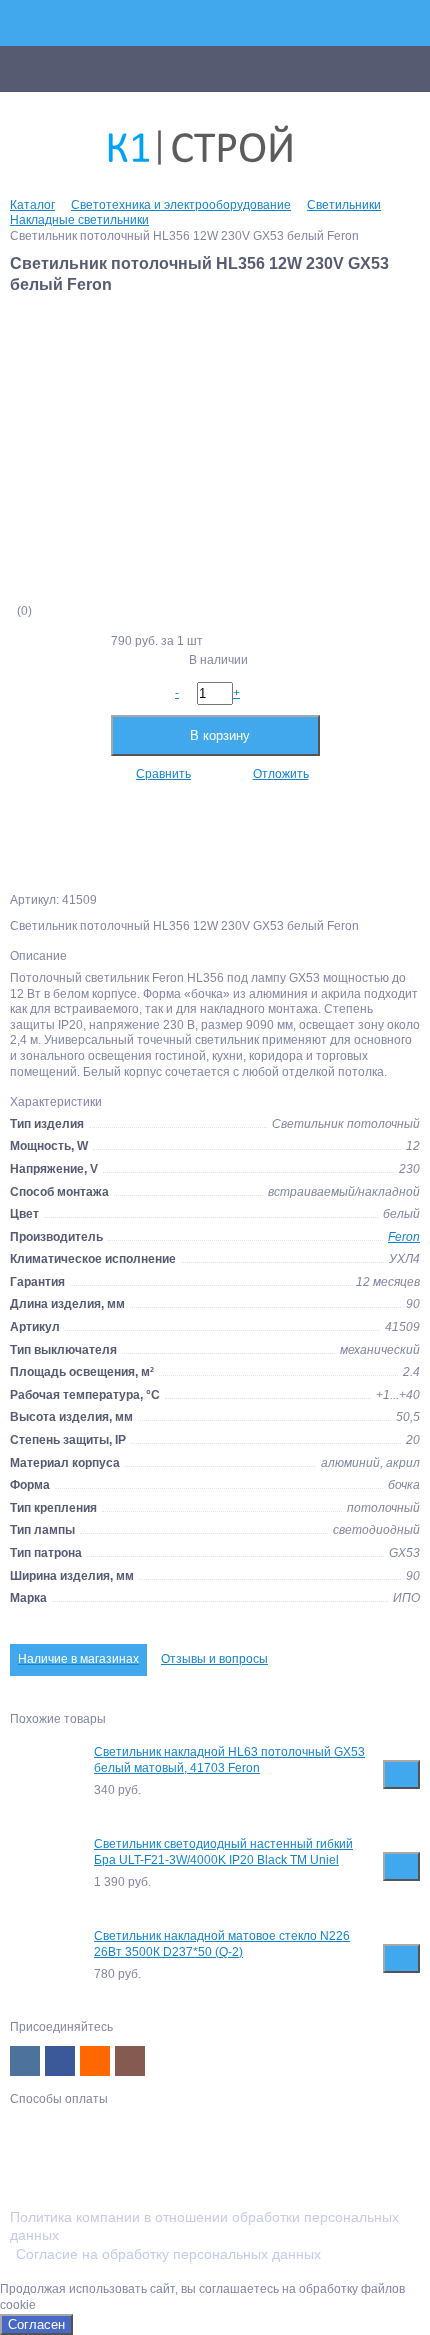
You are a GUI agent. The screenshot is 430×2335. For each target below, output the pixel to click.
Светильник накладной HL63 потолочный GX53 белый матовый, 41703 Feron (229, 1760)
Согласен (36, 2324)
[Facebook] (60, 2061)
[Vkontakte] (25, 2061)
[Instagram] (130, 2061)
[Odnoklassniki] (95, 2061)
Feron (404, 1237)
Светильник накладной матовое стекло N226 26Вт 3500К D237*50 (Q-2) (222, 1944)
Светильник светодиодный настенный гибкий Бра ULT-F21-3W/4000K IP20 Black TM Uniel (223, 1852)
